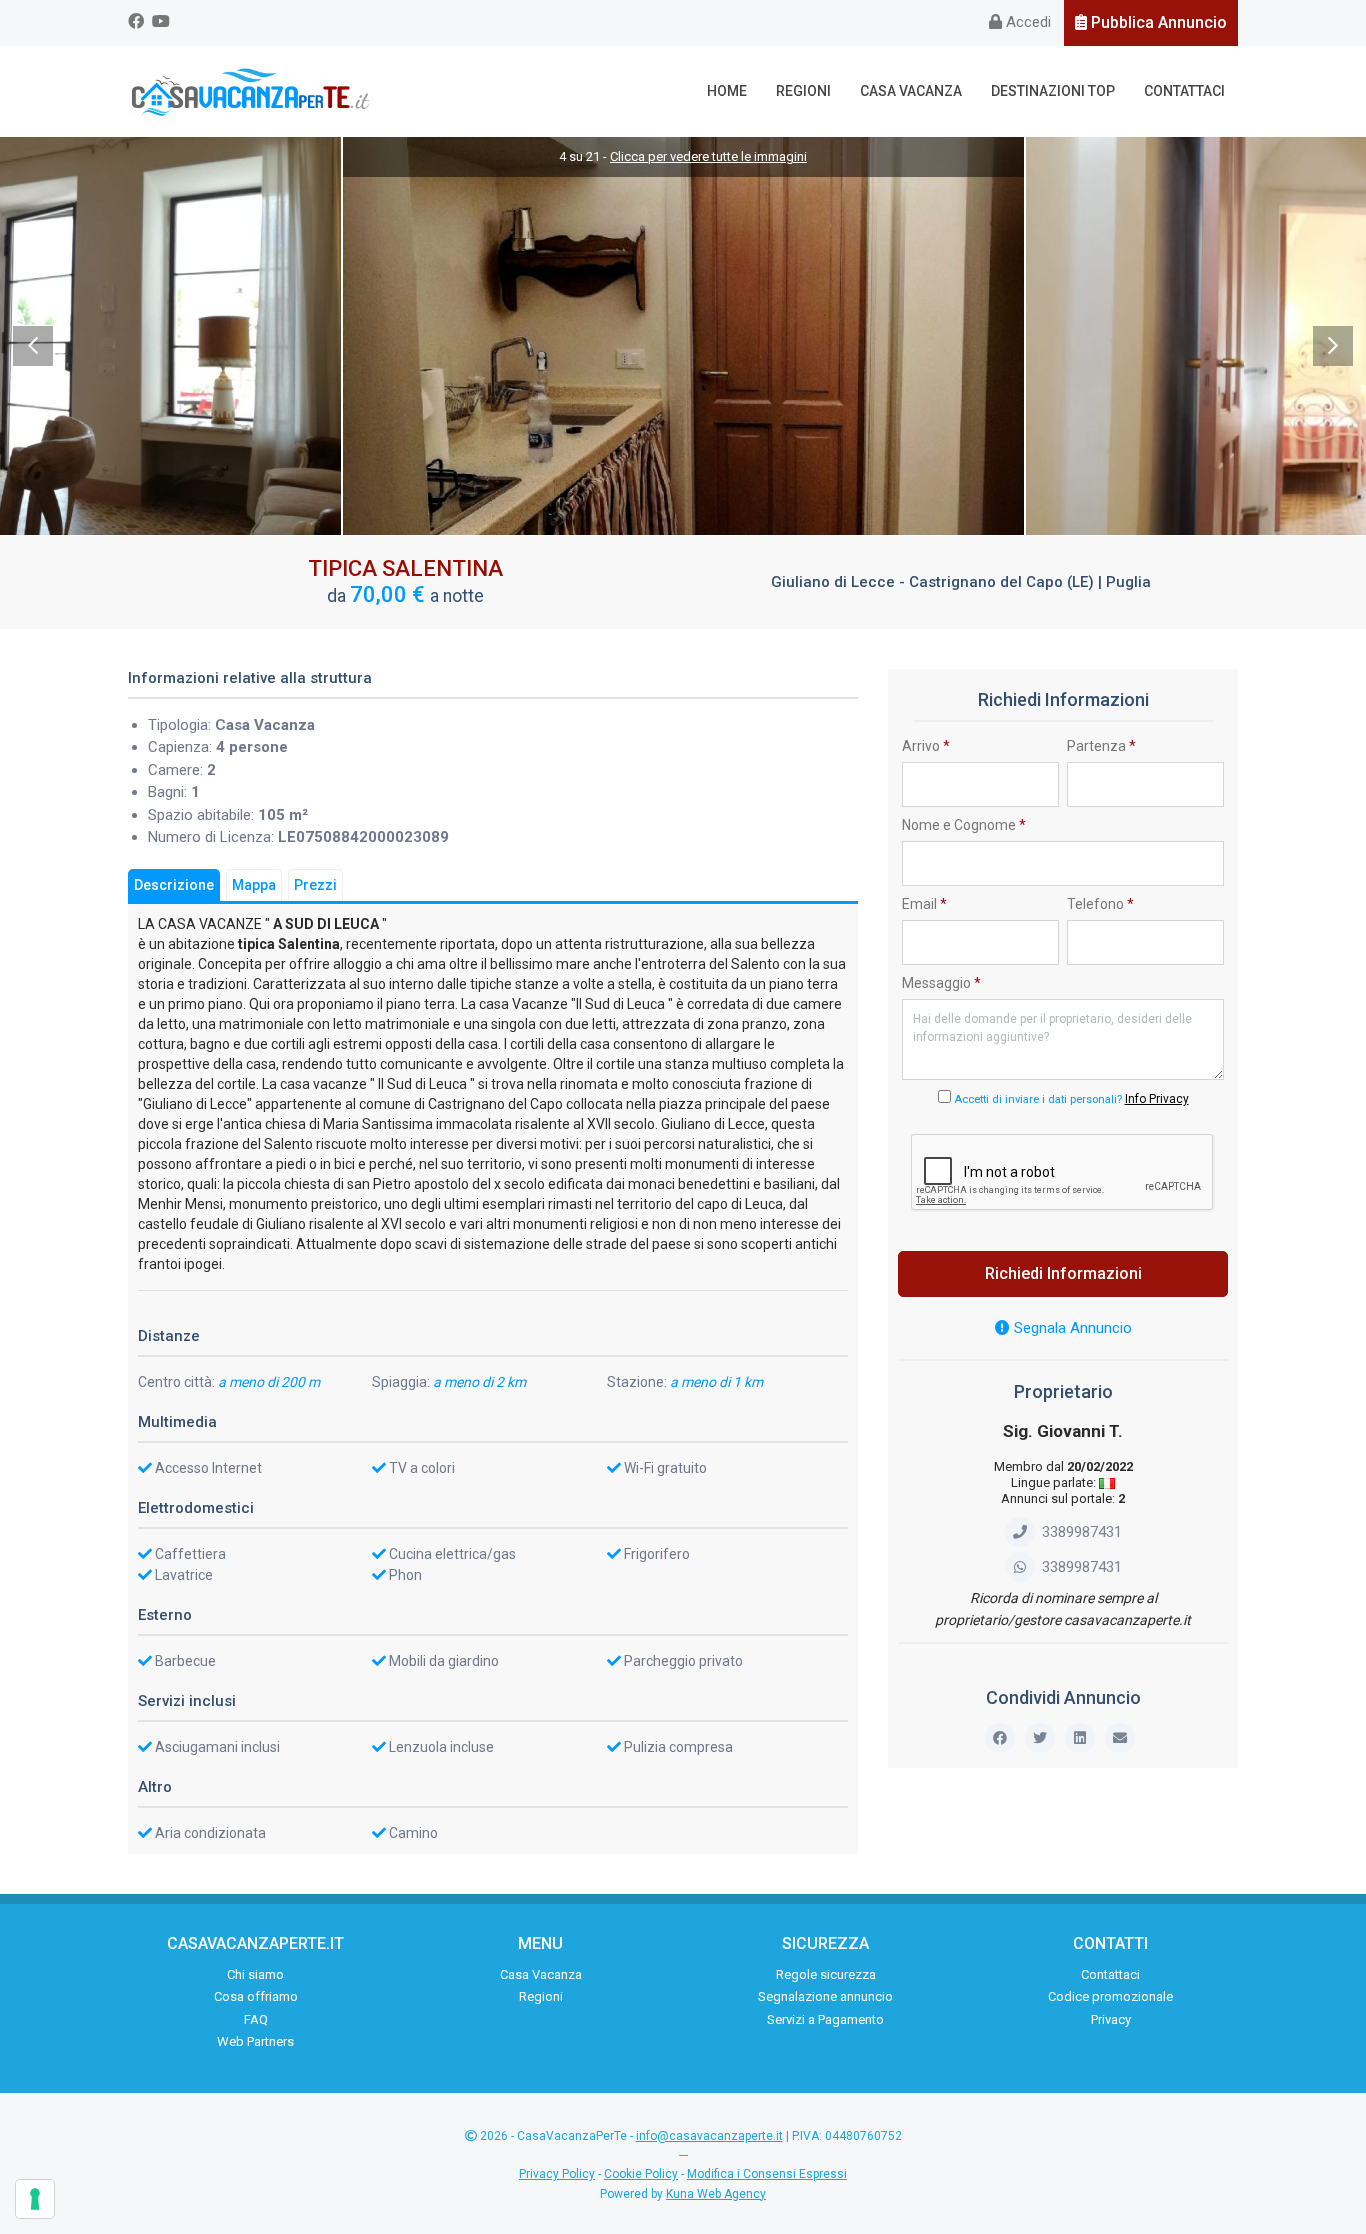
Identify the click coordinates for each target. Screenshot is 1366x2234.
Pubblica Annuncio (1157, 22)
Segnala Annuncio (1071, 1328)
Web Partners (255, 2041)
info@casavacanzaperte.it (709, 2136)
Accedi (1026, 22)
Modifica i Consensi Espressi (767, 2174)
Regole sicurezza (826, 1974)
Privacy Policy (557, 2174)
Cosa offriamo (256, 1996)
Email (924, 904)
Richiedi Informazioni (1063, 1273)
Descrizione (174, 885)
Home (727, 91)
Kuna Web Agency (716, 2194)
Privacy (1111, 2019)
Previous (33, 346)
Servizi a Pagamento (825, 2019)
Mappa (254, 885)
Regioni (803, 91)
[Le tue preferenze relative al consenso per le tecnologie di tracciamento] (35, 2199)
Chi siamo (255, 1974)
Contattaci (1184, 91)
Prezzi (315, 885)
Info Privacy (1157, 1099)
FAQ (256, 2019)
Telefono (1100, 904)
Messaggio (941, 983)
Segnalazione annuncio (825, 1996)
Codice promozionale (1110, 1996)
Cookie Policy (641, 2174)
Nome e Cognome (964, 825)
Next (1333, 346)
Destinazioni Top (1053, 91)
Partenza (1101, 746)
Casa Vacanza (911, 91)
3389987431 (1082, 1532)
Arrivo (926, 746)
